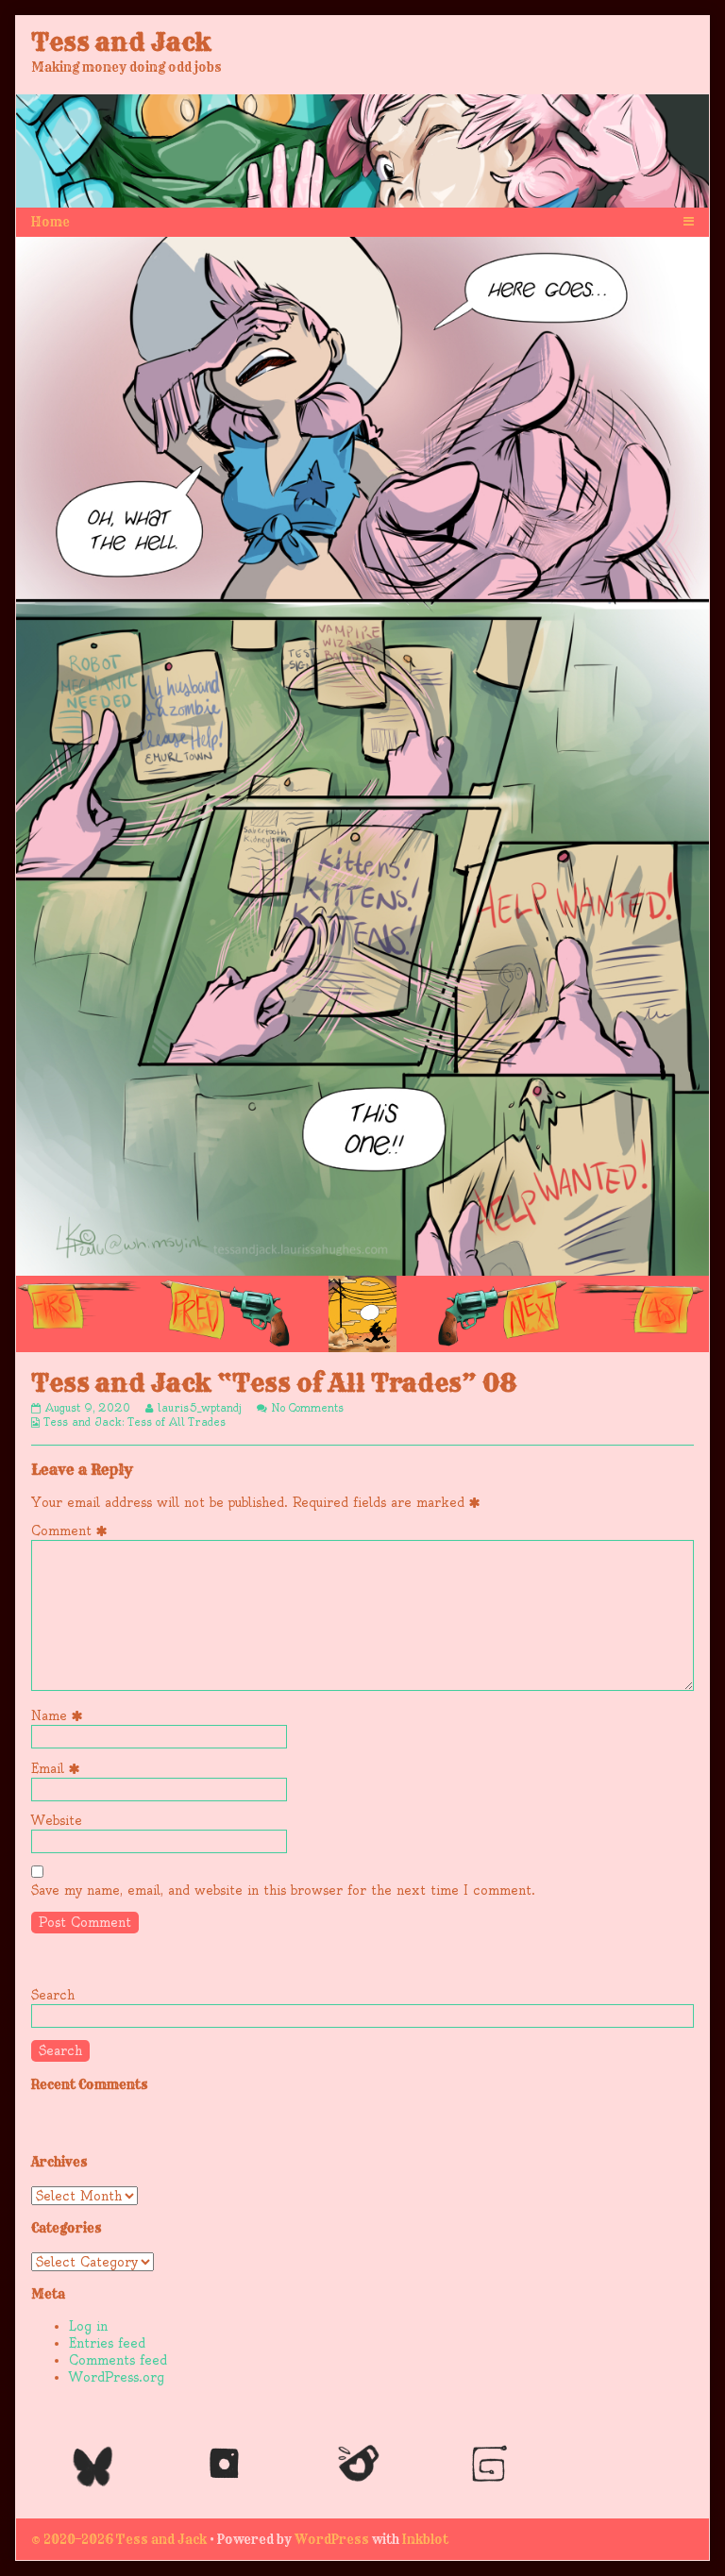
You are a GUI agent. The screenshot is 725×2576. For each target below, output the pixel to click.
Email (59, 1768)
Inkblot (425, 2539)
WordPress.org (117, 2377)
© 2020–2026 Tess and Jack (119, 2539)
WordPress (332, 2539)
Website (57, 1820)
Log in (88, 2326)
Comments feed (118, 2360)
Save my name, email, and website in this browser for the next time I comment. (283, 1890)
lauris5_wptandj (199, 1408)
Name (60, 1715)
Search (53, 1995)
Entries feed (107, 2343)
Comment (73, 1531)
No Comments (307, 1408)
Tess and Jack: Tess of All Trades (135, 1422)
